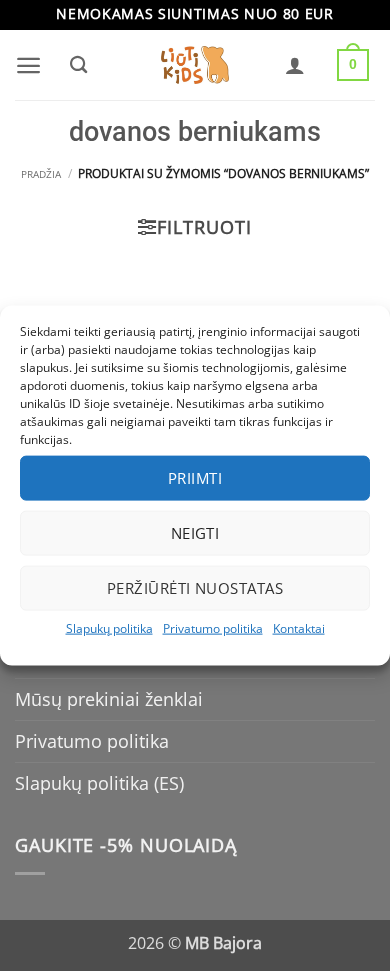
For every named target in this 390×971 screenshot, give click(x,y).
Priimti (195, 478)
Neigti (195, 533)
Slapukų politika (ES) (99, 783)
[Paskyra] (295, 65)
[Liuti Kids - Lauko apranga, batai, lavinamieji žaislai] (195, 65)
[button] (28, 65)
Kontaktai (299, 627)
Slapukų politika (109, 627)
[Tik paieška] (78, 65)
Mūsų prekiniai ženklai (109, 699)
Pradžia (41, 174)
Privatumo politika (213, 627)
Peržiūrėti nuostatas (195, 588)
